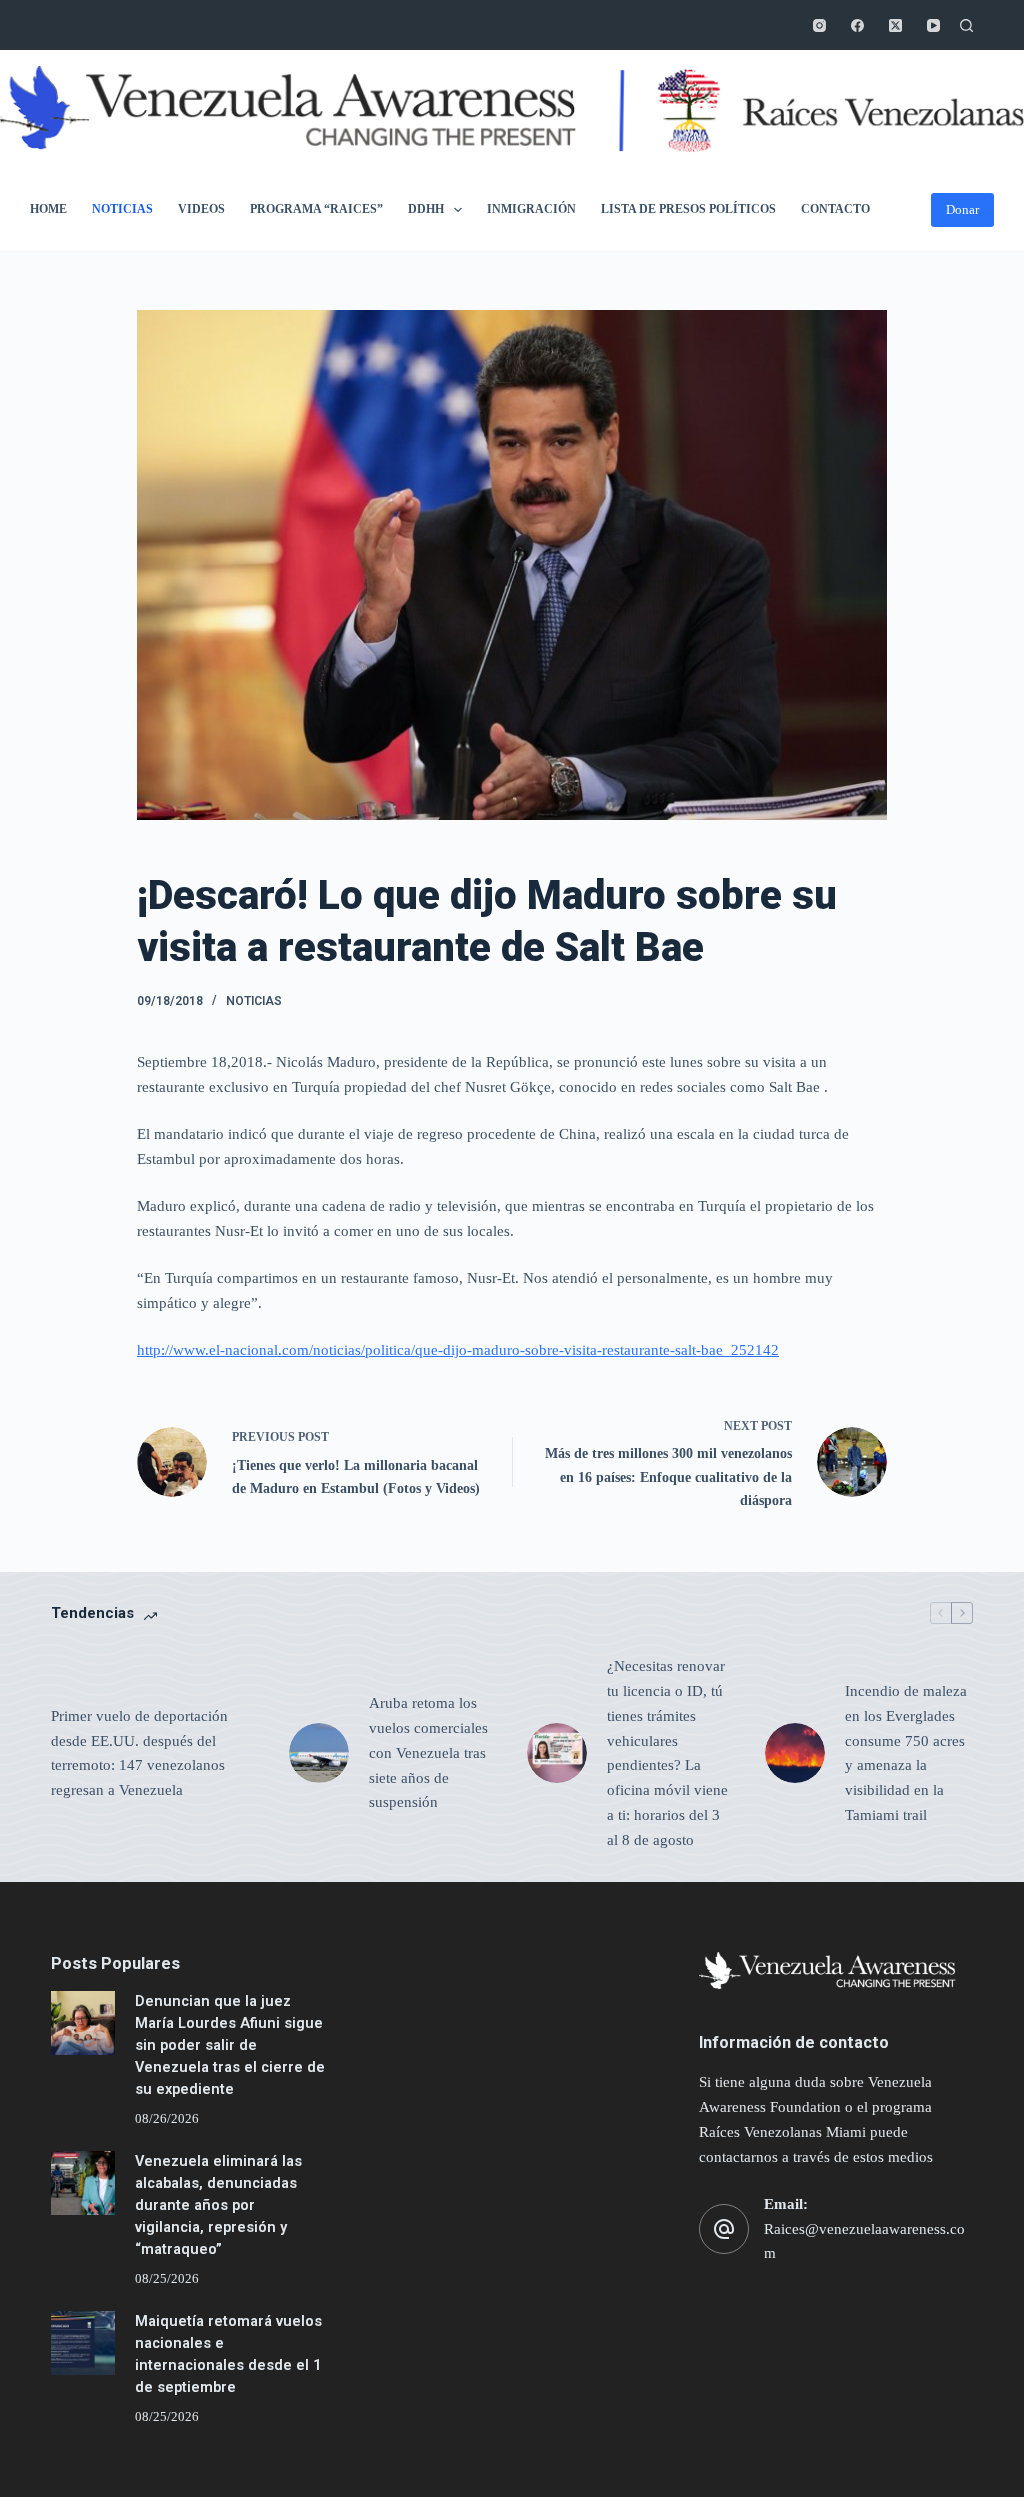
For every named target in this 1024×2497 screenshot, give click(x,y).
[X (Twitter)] (895, 25)
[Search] (966, 25)
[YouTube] (933, 25)
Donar (962, 209)
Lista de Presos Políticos (688, 209)
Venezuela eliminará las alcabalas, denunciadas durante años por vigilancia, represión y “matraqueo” (218, 2205)
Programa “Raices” (316, 209)
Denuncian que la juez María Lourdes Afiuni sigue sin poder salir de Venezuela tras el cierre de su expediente (230, 2045)
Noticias (122, 209)
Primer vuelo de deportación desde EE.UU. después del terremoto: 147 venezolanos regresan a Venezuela (139, 1753)
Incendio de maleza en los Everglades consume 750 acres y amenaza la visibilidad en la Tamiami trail (906, 1753)
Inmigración (531, 209)
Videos (201, 209)
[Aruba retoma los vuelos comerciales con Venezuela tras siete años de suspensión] (319, 1753)
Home (48, 209)
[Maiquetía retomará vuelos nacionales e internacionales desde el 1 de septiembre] (82, 2342)
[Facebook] (857, 25)
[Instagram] (819, 25)
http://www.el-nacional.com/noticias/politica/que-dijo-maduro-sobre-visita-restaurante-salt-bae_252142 (458, 1350)
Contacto (835, 209)
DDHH (426, 209)
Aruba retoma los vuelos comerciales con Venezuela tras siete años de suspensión (428, 1752)
